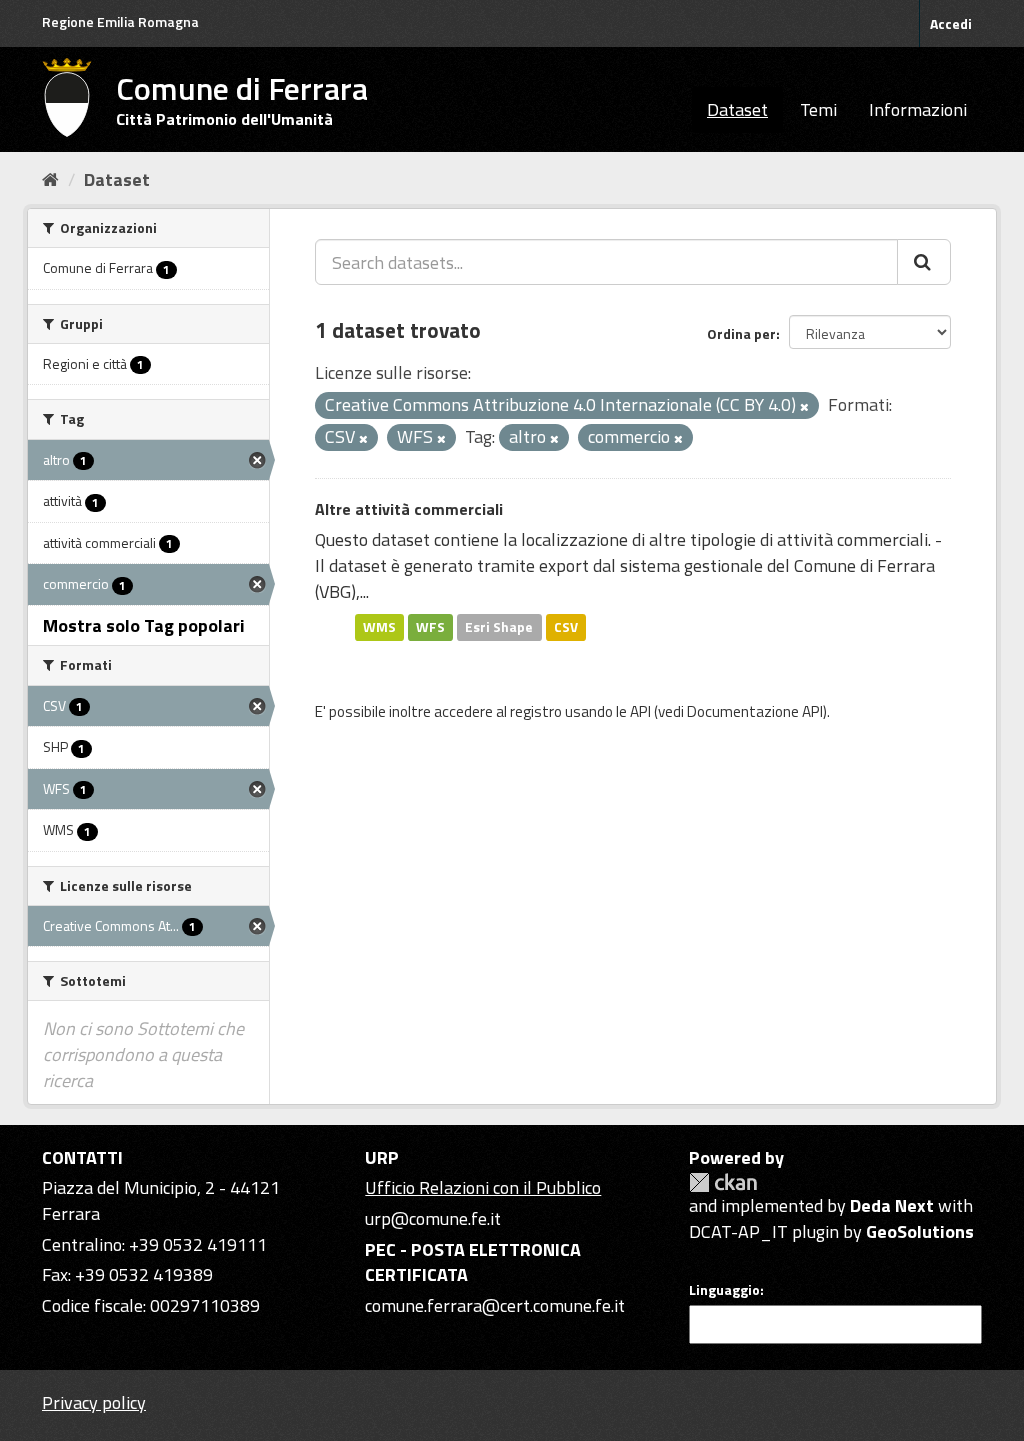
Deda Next (892, 1205)
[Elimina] (804, 407)
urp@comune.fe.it (433, 1218)
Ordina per (741, 333)
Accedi (951, 23)
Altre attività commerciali (409, 509)
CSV (566, 627)
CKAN (723, 1182)
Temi (818, 109)
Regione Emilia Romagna (120, 21)
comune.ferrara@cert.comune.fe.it (495, 1305)
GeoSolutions (920, 1231)
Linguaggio (724, 1290)
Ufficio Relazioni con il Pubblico (483, 1187)
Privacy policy (94, 1402)
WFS (430, 627)
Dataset (737, 109)
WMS (379, 627)
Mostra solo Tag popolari (144, 625)
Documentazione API (755, 711)
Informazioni (918, 109)
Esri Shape (499, 627)
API (640, 711)
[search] (924, 262)
